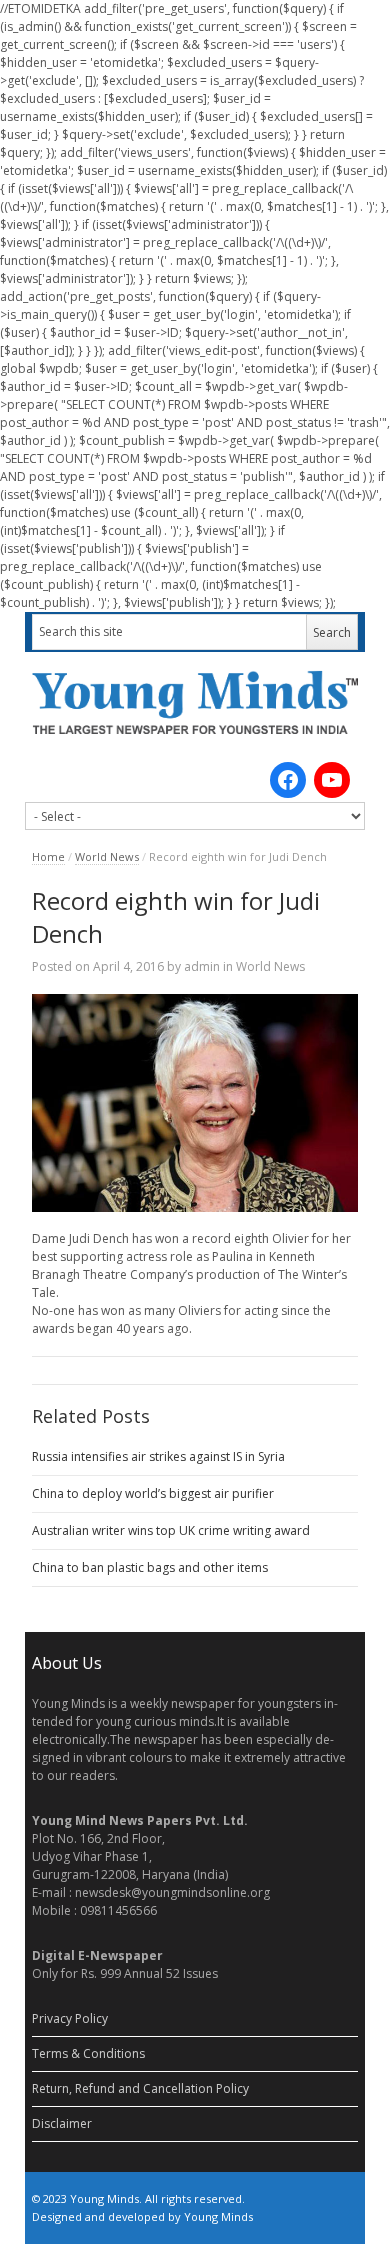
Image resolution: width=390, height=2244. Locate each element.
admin (202, 966)
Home (48, 856)
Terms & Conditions (88, 2053)
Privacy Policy (70, 2018)
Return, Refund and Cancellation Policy (140, 2088)
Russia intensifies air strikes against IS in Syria (158, 1456)
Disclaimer (62, 2123)
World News (107, 856)
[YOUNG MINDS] (195, 702)
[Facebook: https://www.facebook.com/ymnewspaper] (288, 780)
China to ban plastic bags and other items (150, 1567)
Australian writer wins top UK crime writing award (171, 1530)
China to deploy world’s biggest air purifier (153, 1493)
